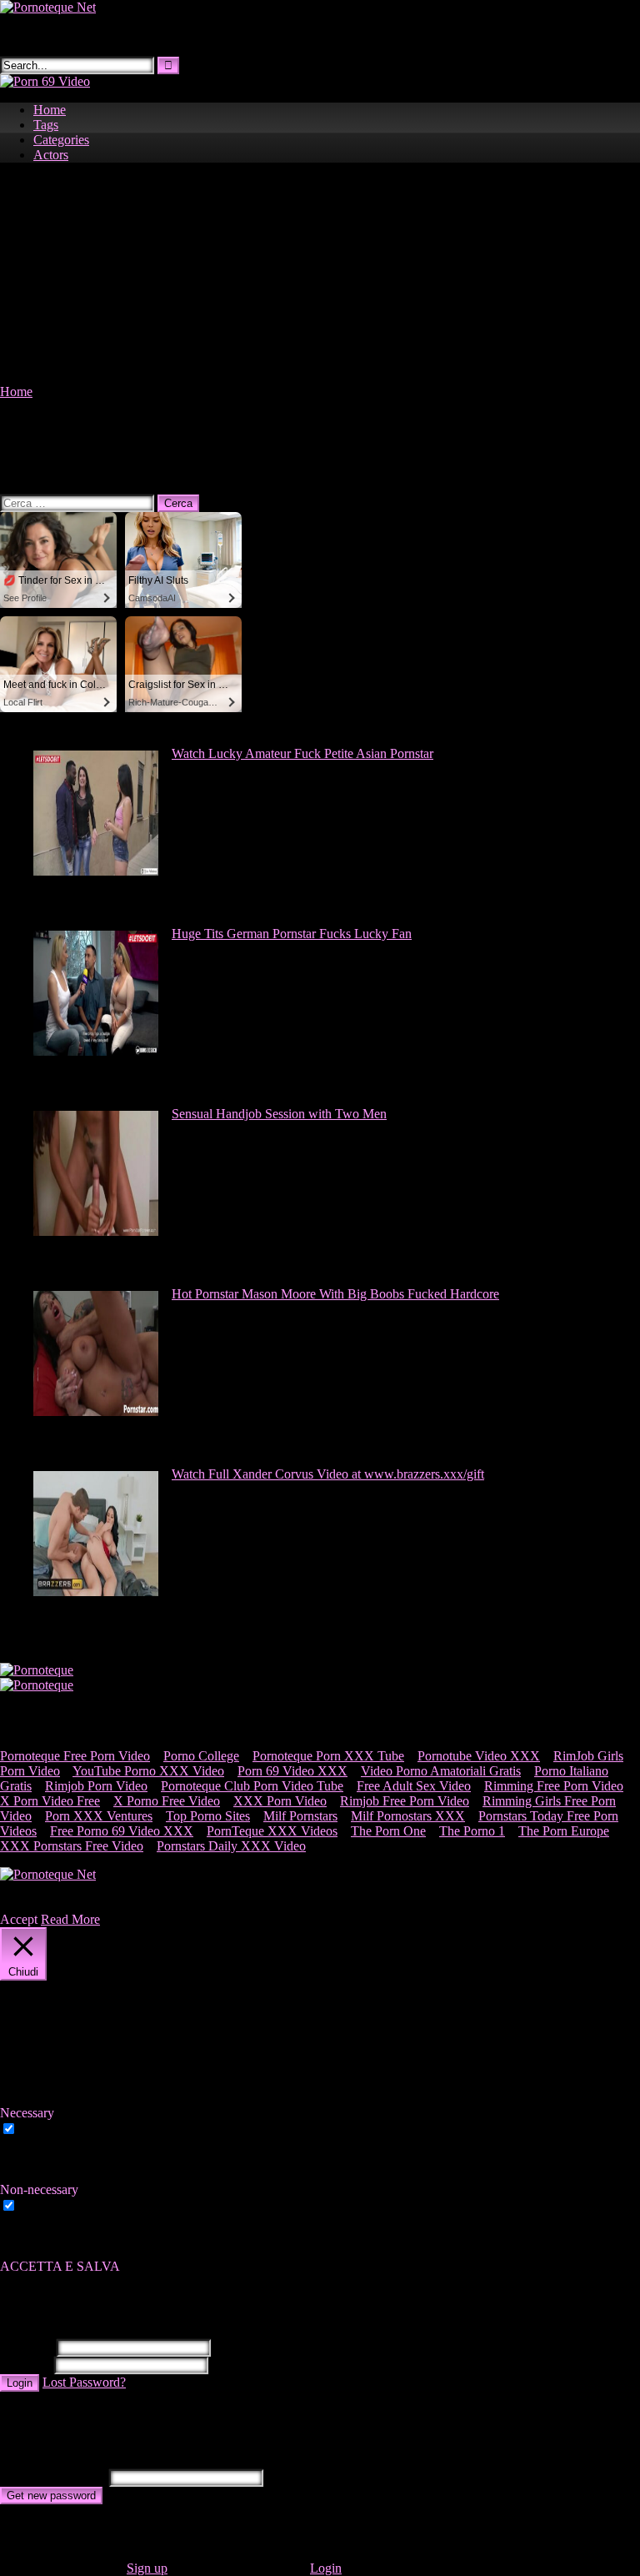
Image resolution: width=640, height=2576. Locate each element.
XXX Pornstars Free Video (72, 1846)
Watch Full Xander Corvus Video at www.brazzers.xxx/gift (328, 1474)
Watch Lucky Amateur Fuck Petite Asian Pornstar (302, 753)
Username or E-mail (53, 2477)
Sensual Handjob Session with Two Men (279, 1114)
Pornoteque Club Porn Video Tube (252, 1786)
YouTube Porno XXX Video (148, 1771)
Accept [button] (19, 1919)
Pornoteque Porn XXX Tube (328, 1756)
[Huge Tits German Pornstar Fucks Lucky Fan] (96, 1051)
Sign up (147, 2568)
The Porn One (388, 1831)
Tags (46, 125)
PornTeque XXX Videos (272, 1831)
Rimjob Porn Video (96, 1786)
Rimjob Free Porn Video (405, 1801)
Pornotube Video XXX (479, 1756)
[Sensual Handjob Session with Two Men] (96, 1231)
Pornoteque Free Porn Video (75, 1756)
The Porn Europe (564, 1831)
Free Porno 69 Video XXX (122, 1831)
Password (25, 2365)
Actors (51, 155)
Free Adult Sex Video (414, 1786)
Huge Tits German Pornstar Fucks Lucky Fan (292, 934)
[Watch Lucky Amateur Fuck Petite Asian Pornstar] (96, 871)
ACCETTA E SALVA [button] (60, 2266)
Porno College (201, 1756)
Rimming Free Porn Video (554, 1786)
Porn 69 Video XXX (292, 1771)
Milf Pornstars (300, 1816)
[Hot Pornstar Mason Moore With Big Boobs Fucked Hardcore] (96, 1411)
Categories (61, 140)
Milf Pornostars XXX (408, 1816)
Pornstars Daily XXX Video (231, 1846)
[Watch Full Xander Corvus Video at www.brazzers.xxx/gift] (96, 1592)
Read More (70, 1919)
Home (50, 110)
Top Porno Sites (208, 1816)
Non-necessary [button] (39, 2189)
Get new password (51, 2496)
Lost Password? (84, 2382)
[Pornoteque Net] (48, 7)
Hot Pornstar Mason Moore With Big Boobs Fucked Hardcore (335, 1294)
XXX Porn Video (280, 1801)
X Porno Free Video (167, 1801)
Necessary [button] (27, 2113)
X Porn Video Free (50, 1801)
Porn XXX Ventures (99, 1816)
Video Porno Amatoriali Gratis (441, 1771)
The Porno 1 (472, 1831)
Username (27, 2347)
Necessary (47, 2129)
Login (20, 2383)
